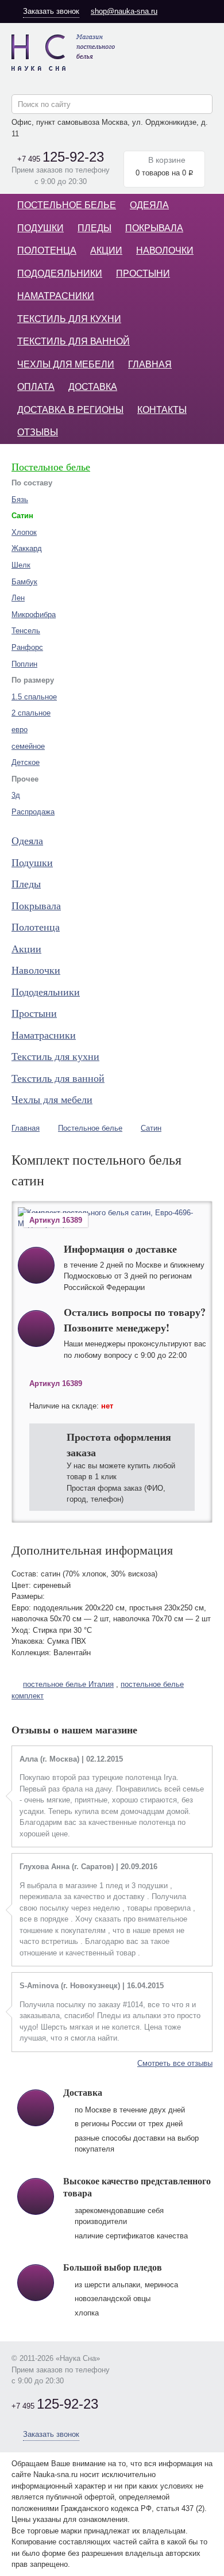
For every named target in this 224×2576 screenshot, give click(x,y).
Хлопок (24, 532)
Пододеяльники (60, 273)
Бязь (20, 499)
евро (20, 730)
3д (16, 795)
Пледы (94, 228)
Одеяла (149, 205)
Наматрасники (56, 296)
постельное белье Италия (68, 1684)
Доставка (93, 387)
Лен (18, 598)
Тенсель (26, 631)
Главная (150, 364)
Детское (26, 762)
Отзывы (38, 432)
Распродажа (33, 812)
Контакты (162, 410)
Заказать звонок (51, 11)
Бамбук (24, 582)
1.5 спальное (34, 697)
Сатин (151, 1128)
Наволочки (165, 250)
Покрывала (154, 228)
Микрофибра (34, 615)
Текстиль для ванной (74, 341)
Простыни (143, 273)
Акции (106, 250)
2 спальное (31, 713)
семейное (28, 746)
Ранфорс (27, 647)
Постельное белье (67, 205)
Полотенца (47, 250)
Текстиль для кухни (69, 319)
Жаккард (27, 548)
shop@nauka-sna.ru (124, 11)
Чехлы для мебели (66, 364)
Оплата (36, 387)
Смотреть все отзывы (175, 2063)
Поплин (24, 664)
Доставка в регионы (70, 410)
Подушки (40, 228)
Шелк (21, 565)
